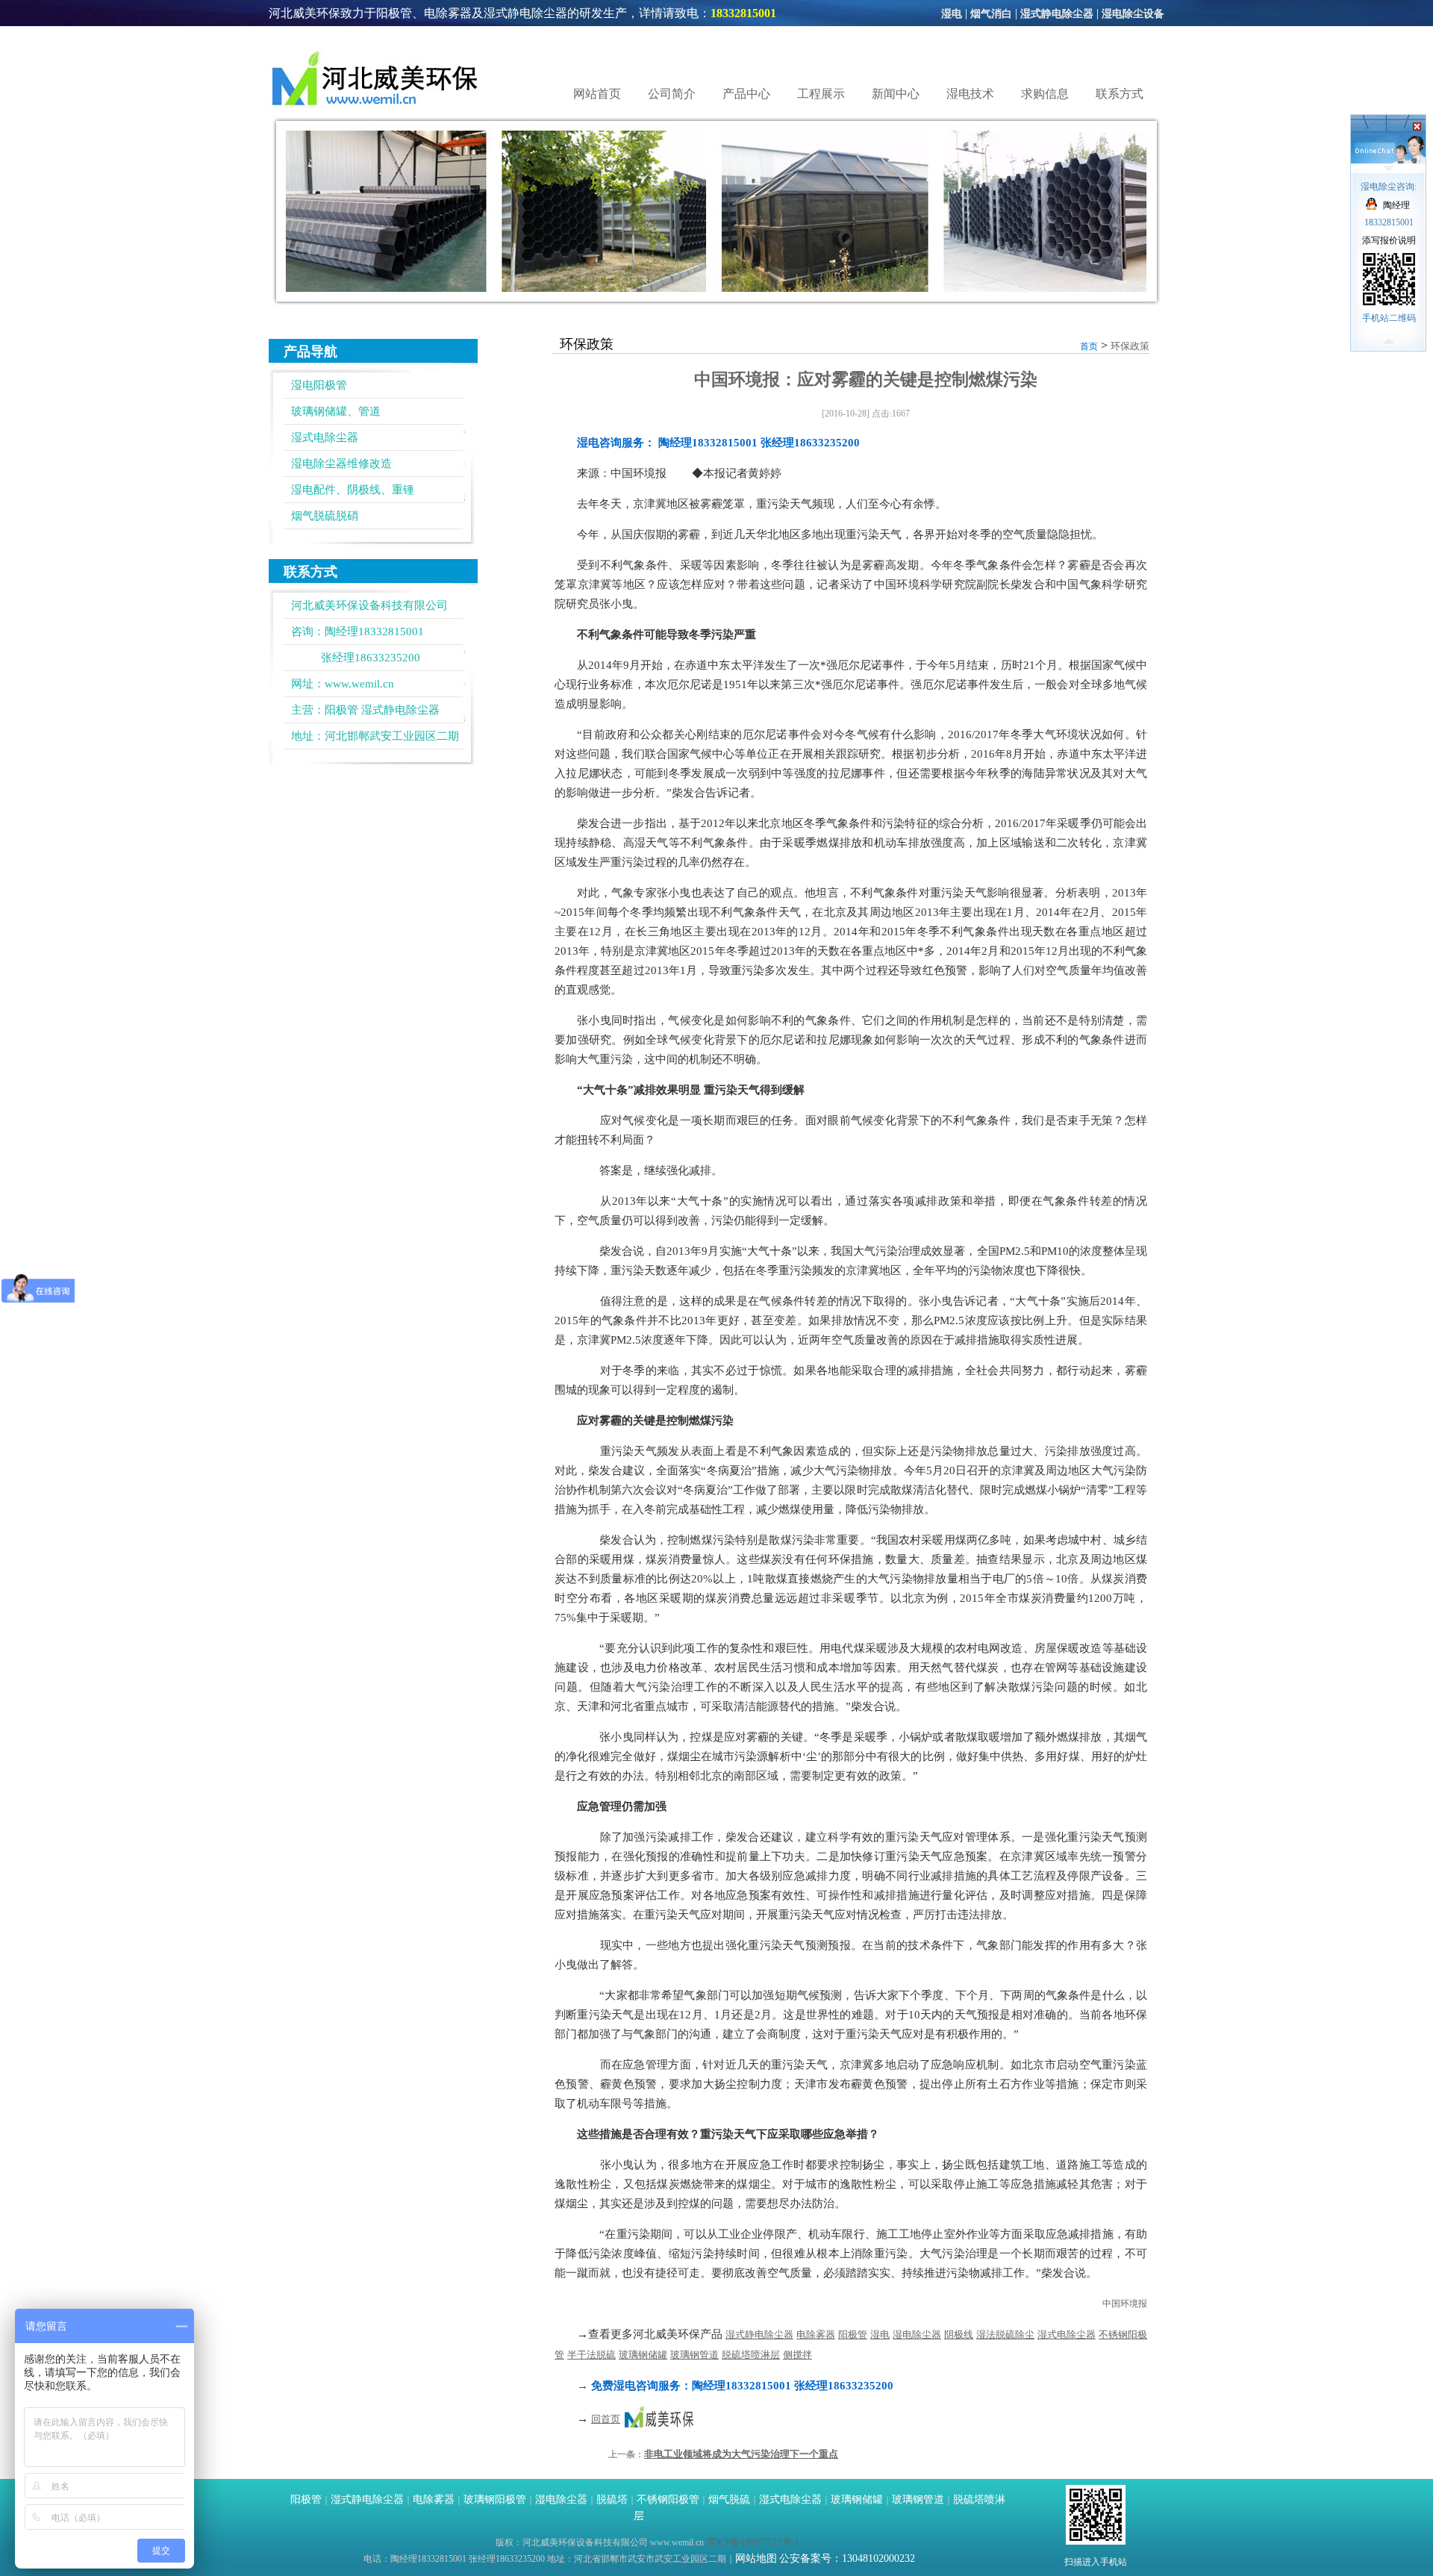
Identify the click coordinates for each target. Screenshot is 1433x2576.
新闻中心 (896, 94)
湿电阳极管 (319, 385)
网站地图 (756, 2558)
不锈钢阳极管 (668, 2499)
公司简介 (672, 94)
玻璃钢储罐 (643, 2355)
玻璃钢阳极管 (495, 2499)
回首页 (606, 2419)
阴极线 (959, 2335)
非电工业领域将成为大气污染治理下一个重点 (741, 2454)
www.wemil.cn (359, 684)
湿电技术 (970, 94)
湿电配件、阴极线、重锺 (353, 490)
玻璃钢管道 (694, 2355)
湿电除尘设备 (1133, 14)
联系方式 (1120, 94)
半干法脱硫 (591, 2355)
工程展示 (821, 94)
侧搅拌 (797, 2355)
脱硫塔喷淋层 (751, 2355)
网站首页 (597, 94)
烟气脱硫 (729, 2499)
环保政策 (1130, 346)
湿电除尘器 (917, 2335)
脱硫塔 (612, 2499)
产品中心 (746, 94)
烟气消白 (991, 14)
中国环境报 (1125, 2304)
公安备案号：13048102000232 (847, 2558)
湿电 (952, 14)
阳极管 (341, 710)
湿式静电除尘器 (1057, 14)
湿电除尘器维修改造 (341, 464)
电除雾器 (816, 2335)
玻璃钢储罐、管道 (336, 411)
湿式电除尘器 (325, 437)
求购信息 (1045, 94)
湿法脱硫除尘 (1005, 2335)
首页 (1089, 346)
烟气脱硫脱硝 (325, 516)
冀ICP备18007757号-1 (753, 2542)
